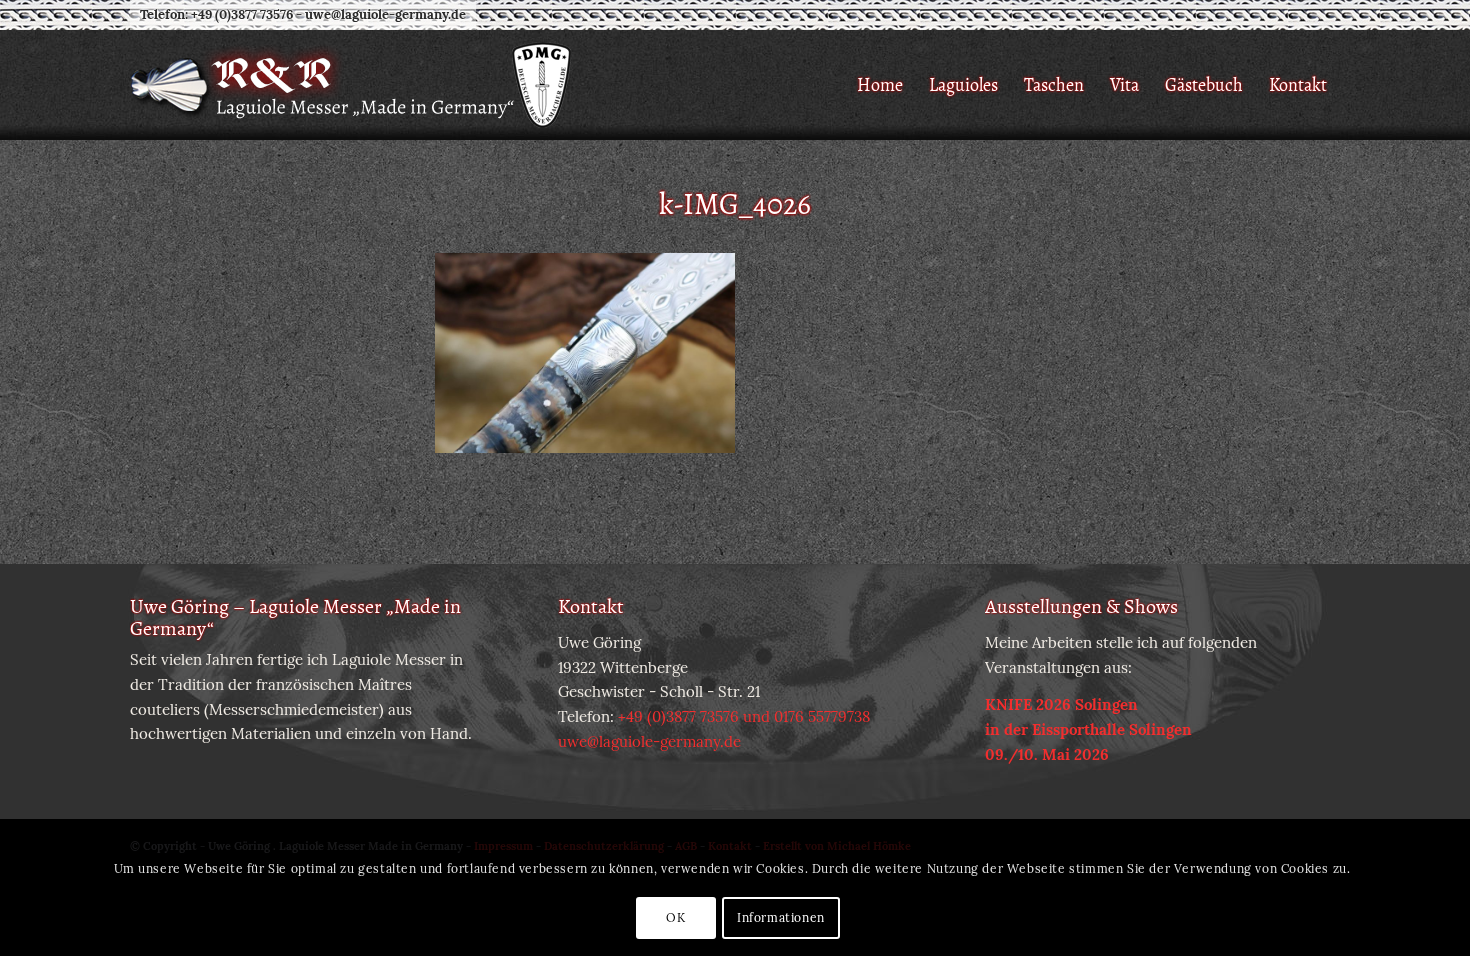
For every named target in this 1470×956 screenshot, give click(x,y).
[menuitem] (880, 85)
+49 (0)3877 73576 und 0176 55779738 (744, 716)
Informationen (781, 917)
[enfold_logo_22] (352, 85)
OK (675, 917)
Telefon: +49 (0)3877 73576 (216, 14)
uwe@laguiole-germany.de (385, 14)
